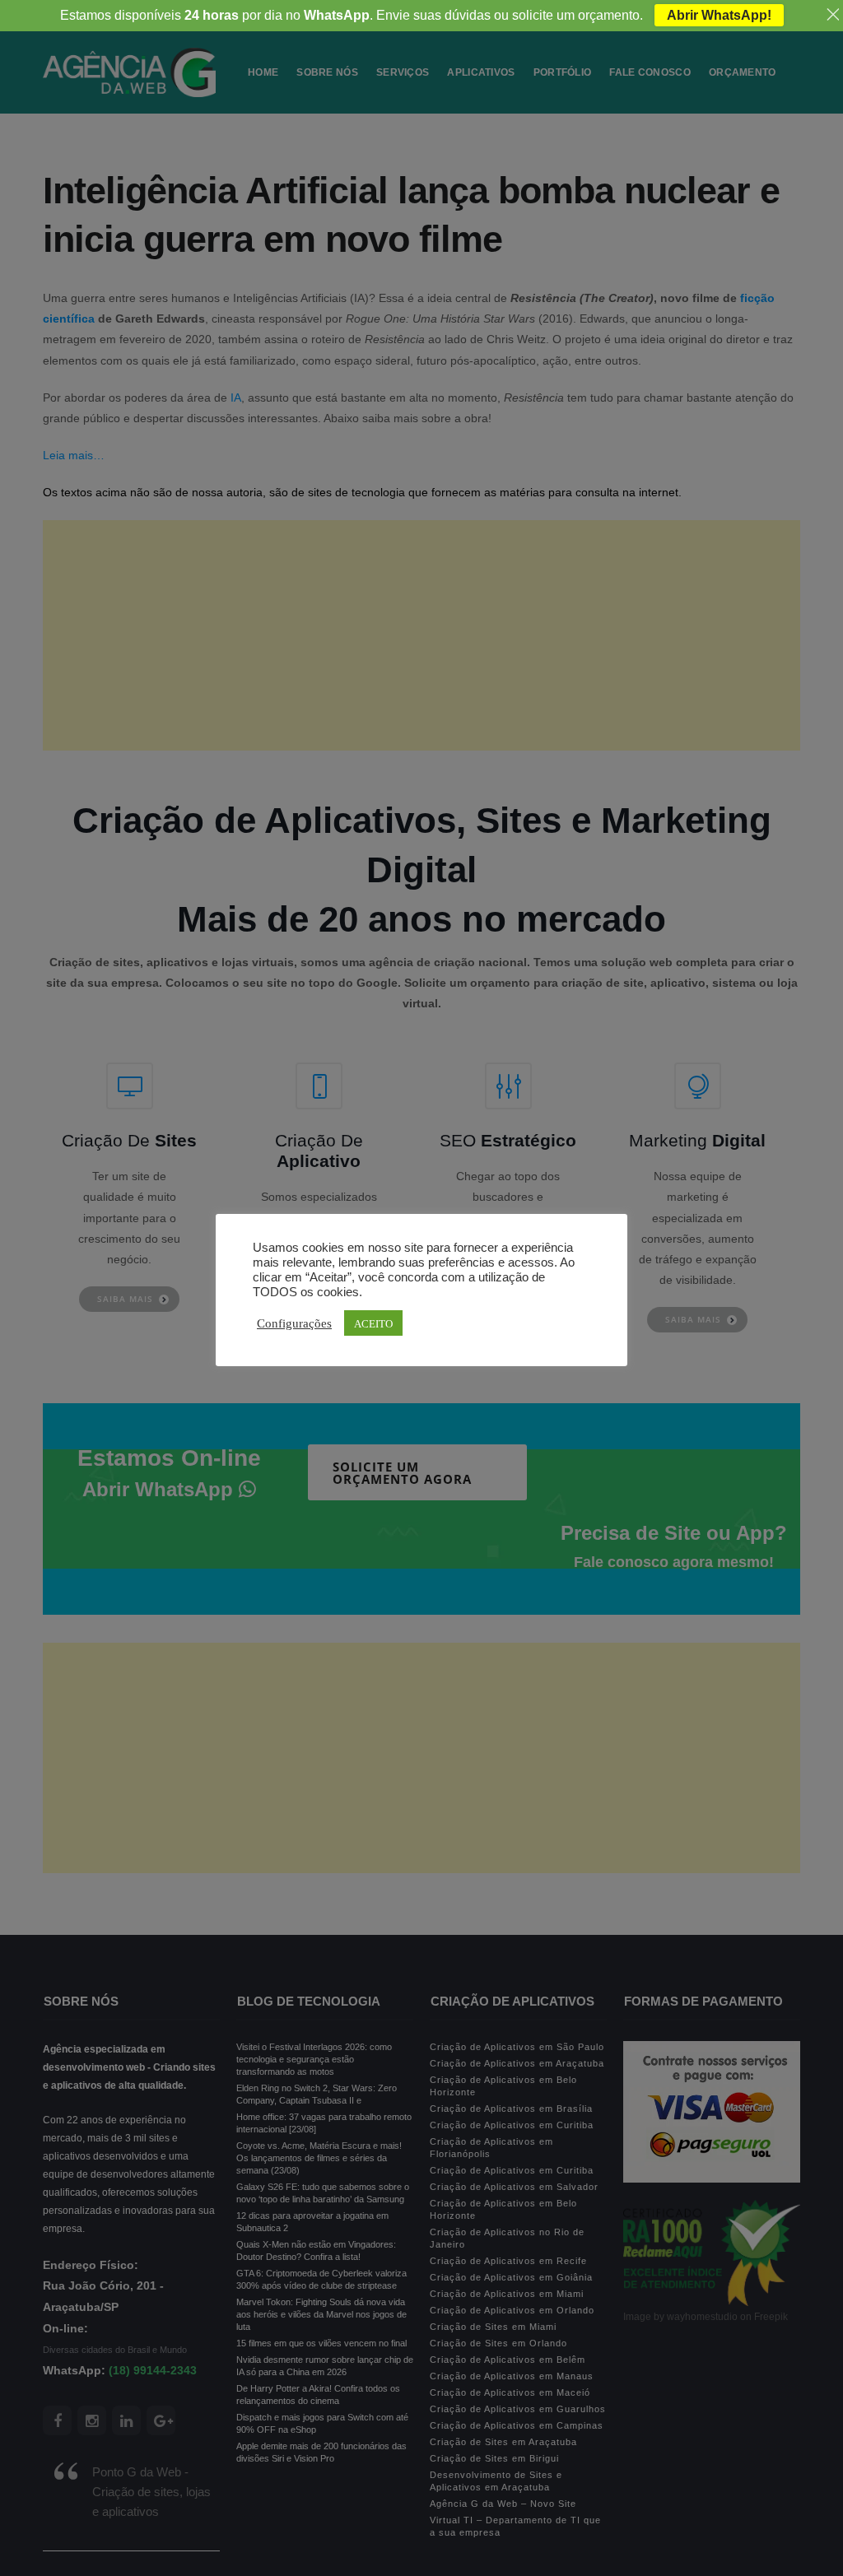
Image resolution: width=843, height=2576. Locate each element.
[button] (47, 2529)
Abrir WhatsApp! (719, 15)
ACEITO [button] (373, 1323)
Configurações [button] (294, 1323)
